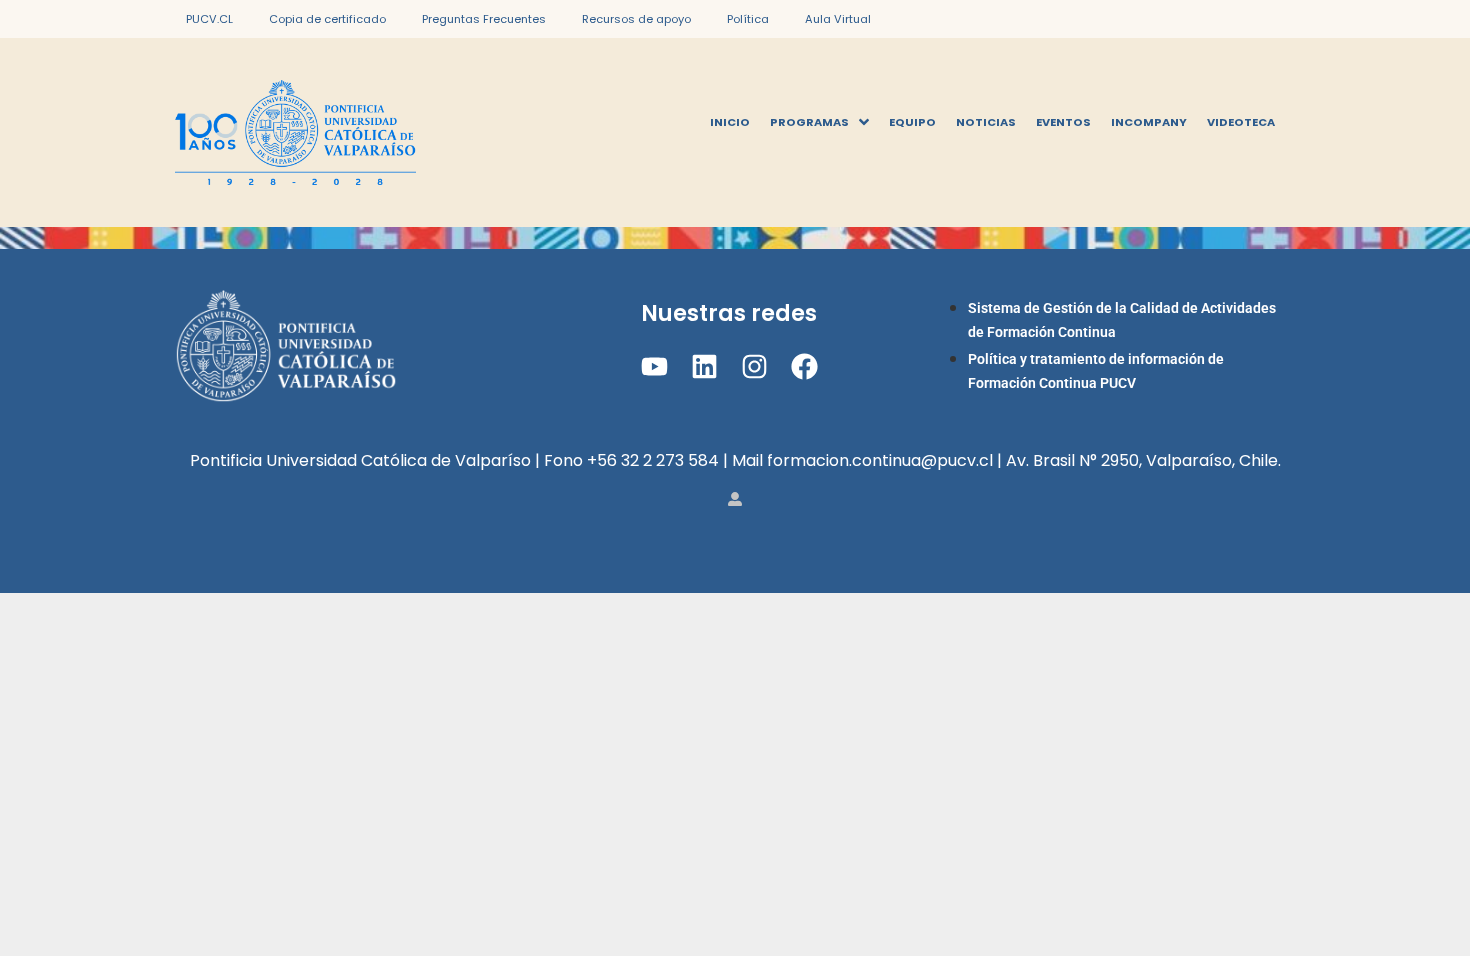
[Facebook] (804, 366)
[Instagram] (754, 366)
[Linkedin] (704, 366)
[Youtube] (653, 366)
